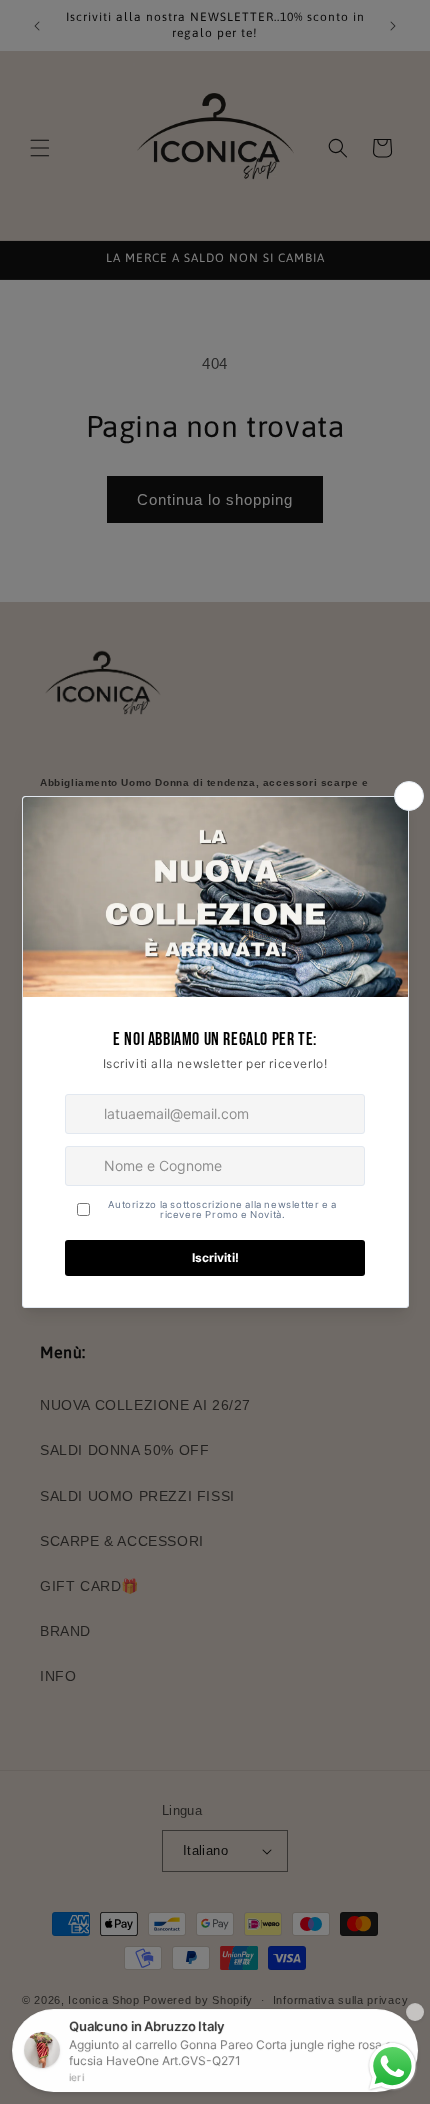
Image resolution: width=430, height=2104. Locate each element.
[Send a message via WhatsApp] (392, 2066)
